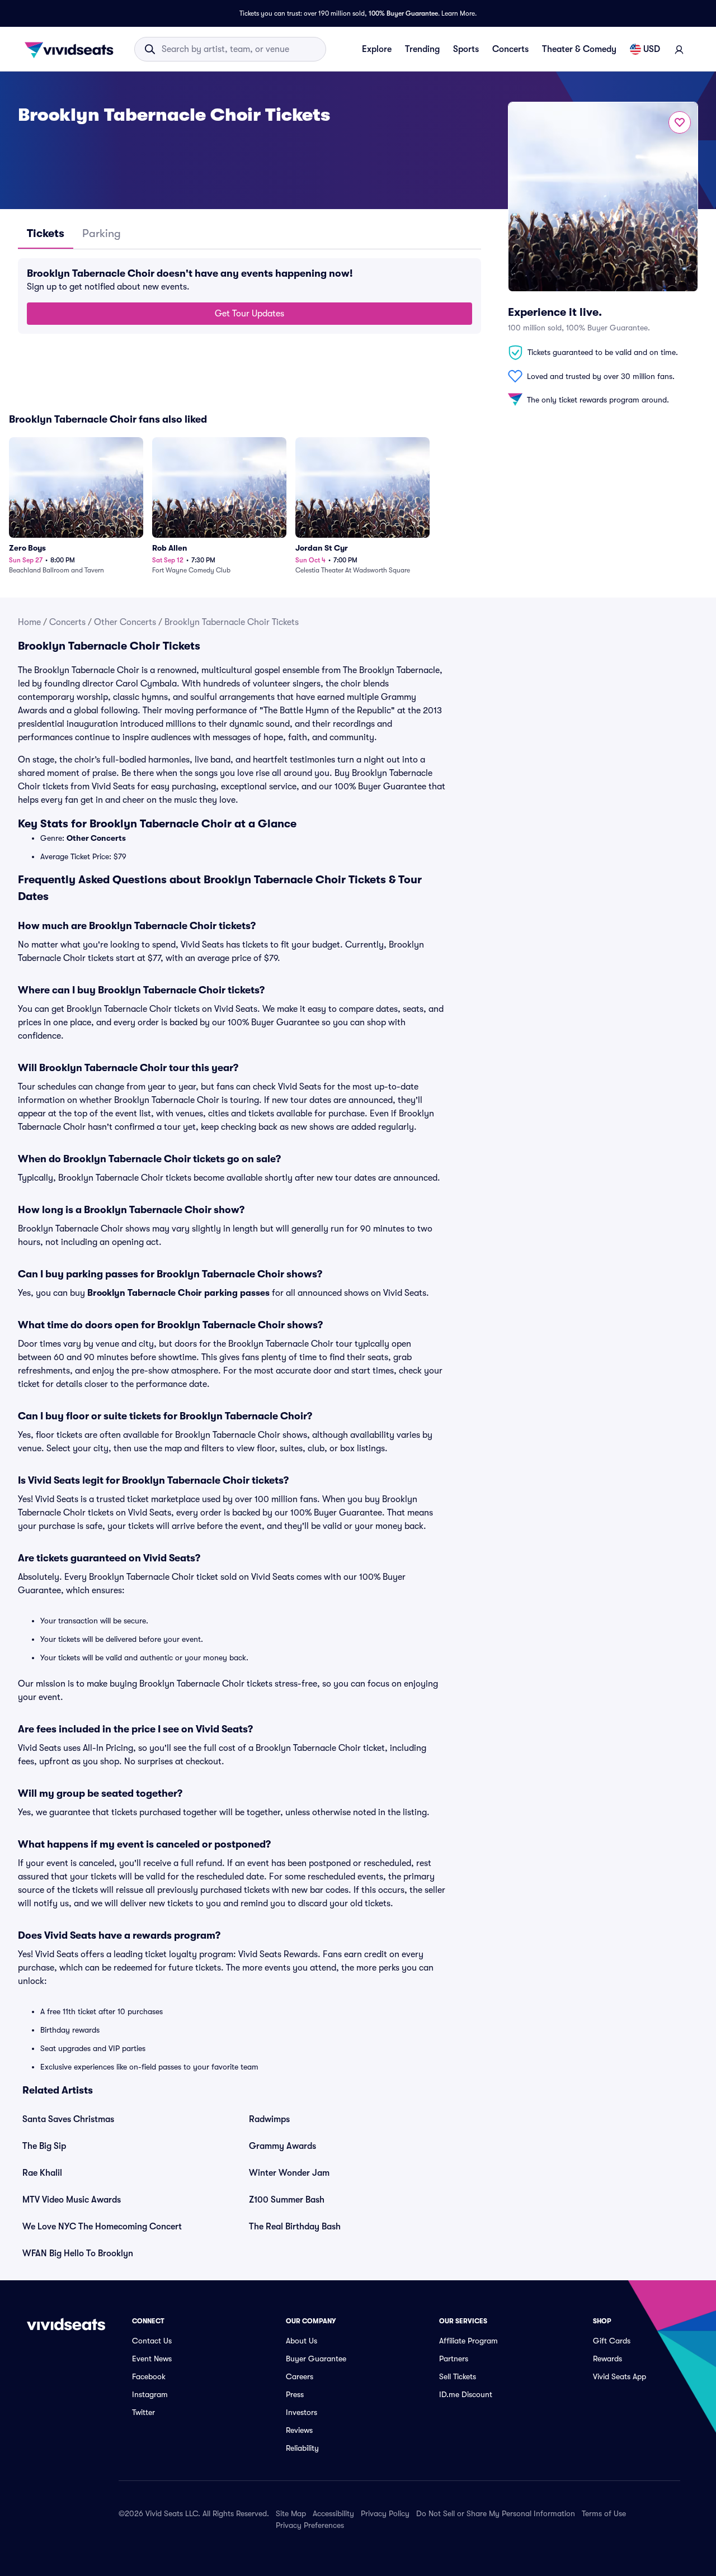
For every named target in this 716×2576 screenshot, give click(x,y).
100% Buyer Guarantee (403, 13)
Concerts (510, 49)
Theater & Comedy (579, 49)
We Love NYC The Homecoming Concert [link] (102, 2227)
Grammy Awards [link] (282, 2146)
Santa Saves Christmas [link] (68, 2119)
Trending (422, 49)
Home (29, 622)
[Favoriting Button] (680, 122)
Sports (466, 49)
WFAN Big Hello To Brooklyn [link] (78, 2253)
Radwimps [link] (269, 2119)
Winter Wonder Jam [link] (289, 2173)
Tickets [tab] (46, 233)
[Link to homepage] (72, 49)
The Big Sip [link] (44, 2146)
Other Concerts (125, 622)
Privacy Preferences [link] (310, 2525)
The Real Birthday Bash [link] (295, 2227)
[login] (679, 49)
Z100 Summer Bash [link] (287, 2200)
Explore (377, 49)
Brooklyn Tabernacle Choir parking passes (178, 1293)
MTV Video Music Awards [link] (72, 2200)
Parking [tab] (102, 233)
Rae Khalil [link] (42, 2173)
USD (652, 49)
